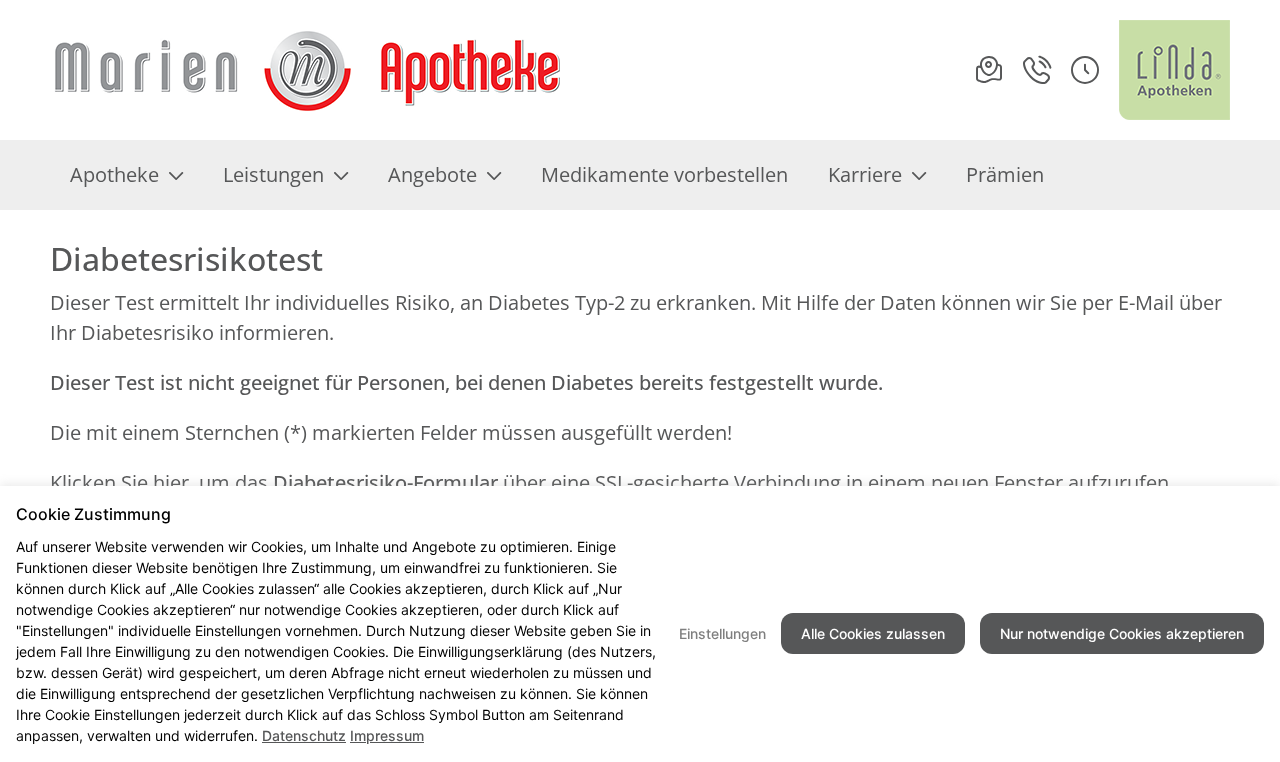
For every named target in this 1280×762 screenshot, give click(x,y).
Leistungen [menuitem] (273, 174)
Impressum (387, 735)
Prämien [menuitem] (1005, 174)
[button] (1085, 70)
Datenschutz (304, 735)
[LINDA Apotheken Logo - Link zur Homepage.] (1174, 70)
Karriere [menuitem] (865, 174)
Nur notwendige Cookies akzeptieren (1122, 633)
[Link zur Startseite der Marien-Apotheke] (307, 70)
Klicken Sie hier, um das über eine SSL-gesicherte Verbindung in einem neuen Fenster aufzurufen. (612, 482)
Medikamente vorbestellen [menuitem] (664, 174)
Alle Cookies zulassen (873, 633)
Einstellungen (722, 633)
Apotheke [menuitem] (114, 174)
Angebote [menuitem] (432, 174)
